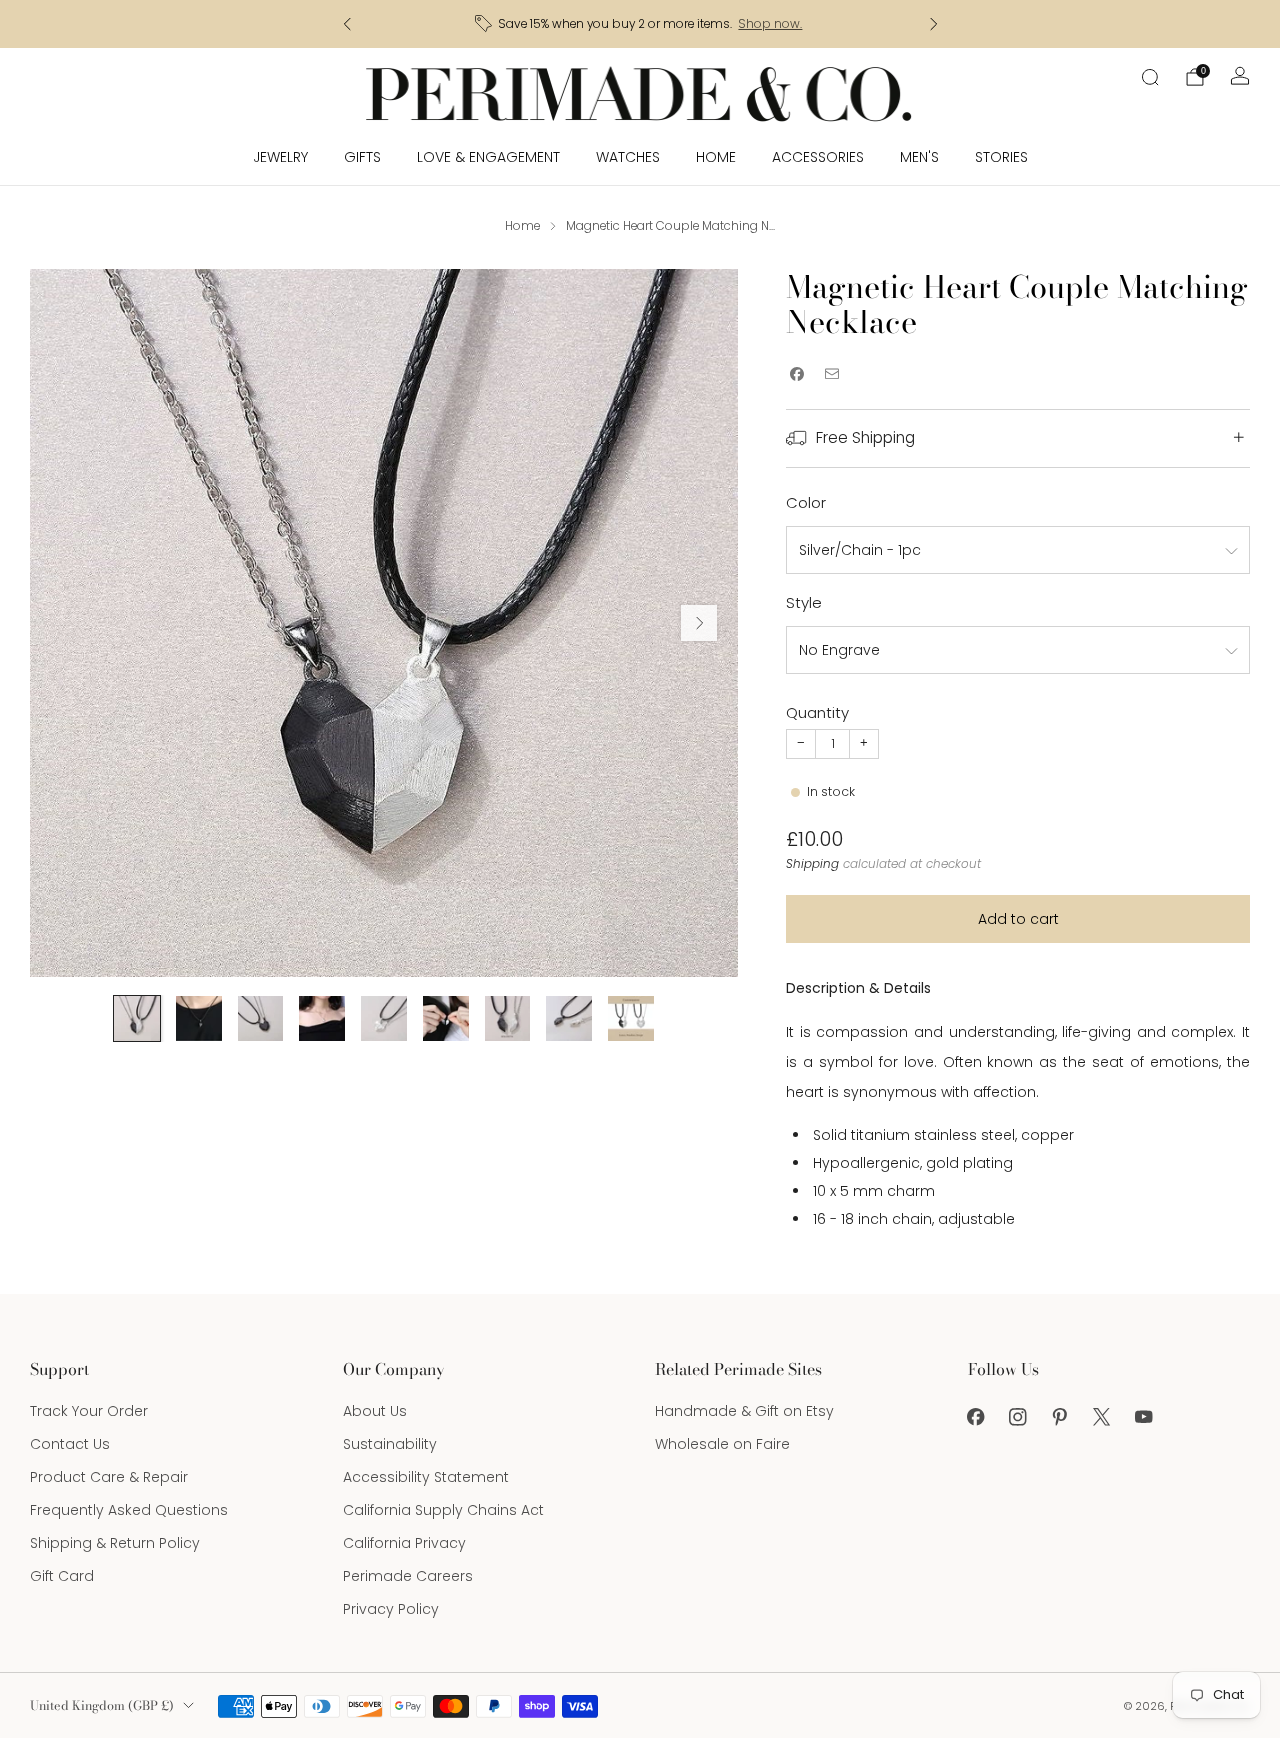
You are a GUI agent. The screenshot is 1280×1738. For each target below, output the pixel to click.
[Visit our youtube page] (1144, 1417)
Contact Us (70, 1444)
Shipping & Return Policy (115, 1543)
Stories (1001, 157)
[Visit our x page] (1102, 1417)
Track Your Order (89, 1411)
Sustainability (390, 1444)
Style (804, 602)
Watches (628, 157)
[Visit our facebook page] (976, 1417)
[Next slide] (699, 623)
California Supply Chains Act (443, 1510)
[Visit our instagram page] (1018, 1417)
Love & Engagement (488, 157)
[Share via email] (831, 374)
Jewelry (280, 157)
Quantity (817, 712)
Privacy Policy (391, 1609)
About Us (375, 1411)
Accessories (818, 157)
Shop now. (770, 24)
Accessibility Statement (426, 1477)
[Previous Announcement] (347, 24)
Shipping (812, 864)
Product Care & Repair (109, 1477)
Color (806, 502)
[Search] (1150, 77)
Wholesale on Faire (722, 1444)
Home (716, 157)
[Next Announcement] (934, 24)
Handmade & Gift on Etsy (744, 1411)
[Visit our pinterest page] (1060, 1417)
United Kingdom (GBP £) (102, 1705)
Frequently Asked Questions (129, 1510)
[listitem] (640, 24)
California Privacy (404, 1543)
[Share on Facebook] (796, 374)
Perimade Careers (408, 1576)
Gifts (362, 157)
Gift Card (62, 1576)
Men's (919, 157)
